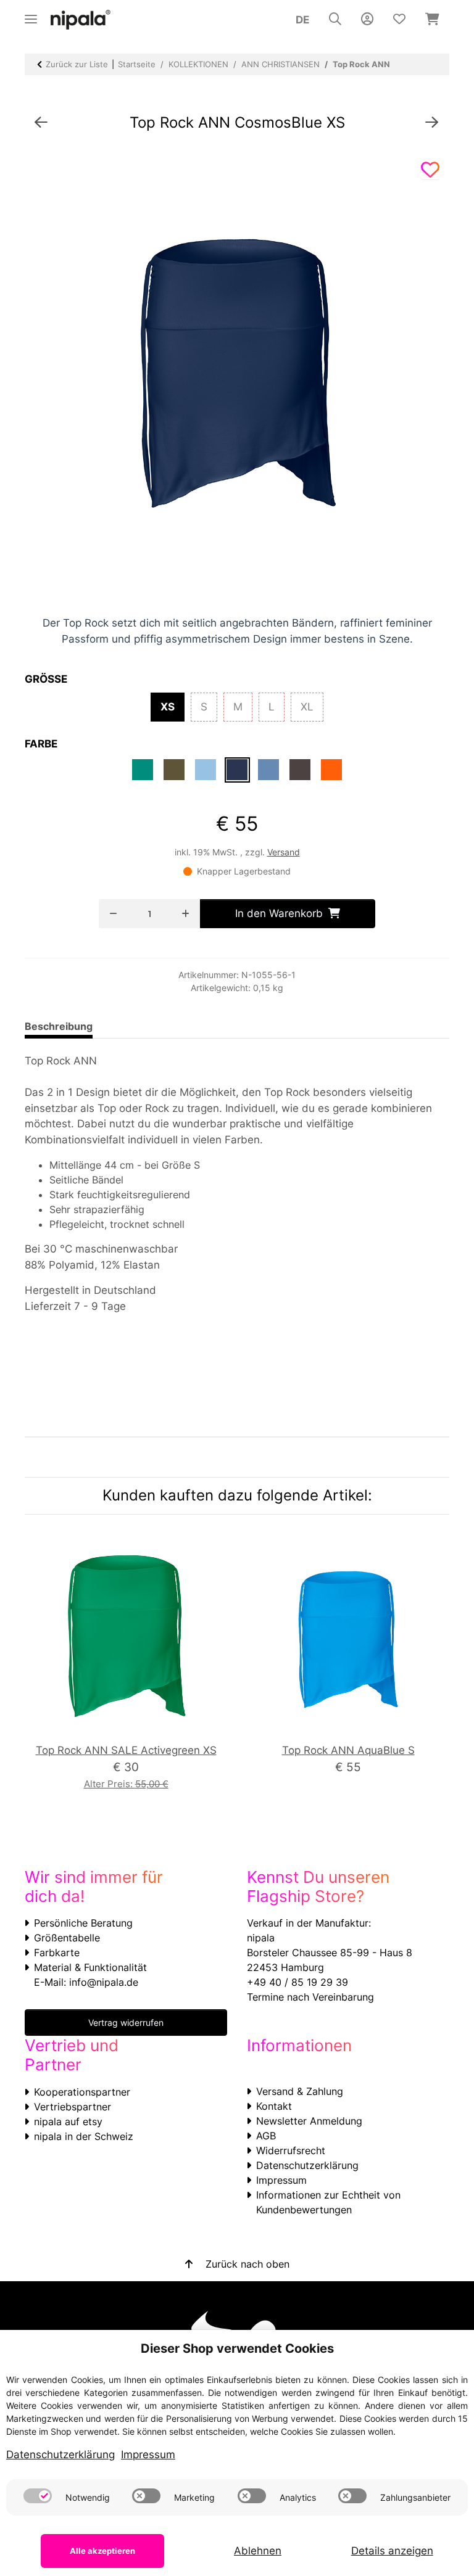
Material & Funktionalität (90, 1967)
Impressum (281, 2180)
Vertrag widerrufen (126, 2023)
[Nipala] (81, 20)
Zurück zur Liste (77, 64)
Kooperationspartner (82, 2092)
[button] (335, 20)
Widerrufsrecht (291, 2150)
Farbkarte (57, 1953)
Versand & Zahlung (300, 2091)
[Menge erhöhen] (185, 914)
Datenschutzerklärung (307, 2165)
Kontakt (274, 2106)
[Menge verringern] (113, 914)
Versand (284, 852)
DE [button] (302, 20)
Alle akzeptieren (102, 2551)
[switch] (38, 2496)
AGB (266, 2136)
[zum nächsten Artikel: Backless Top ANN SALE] (432, 123)
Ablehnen (258, 2551)
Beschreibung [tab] (59, 1026)
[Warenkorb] (432, 20)
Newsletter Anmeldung (309, 2121)
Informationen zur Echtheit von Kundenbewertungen (328, 2202)
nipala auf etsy (68, 2121)
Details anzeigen (392, 2551)
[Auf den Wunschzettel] (430, 170)
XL (312, 706)
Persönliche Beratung (83, 1923)
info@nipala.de (104, 1982)
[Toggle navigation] (31, 14)
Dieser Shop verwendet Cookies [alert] (237, 2348)
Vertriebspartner (73, 2107)
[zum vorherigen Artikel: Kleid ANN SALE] (41, 123)
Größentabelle (67, 1938)
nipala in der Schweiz (84, 2136)
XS (173, 706)
